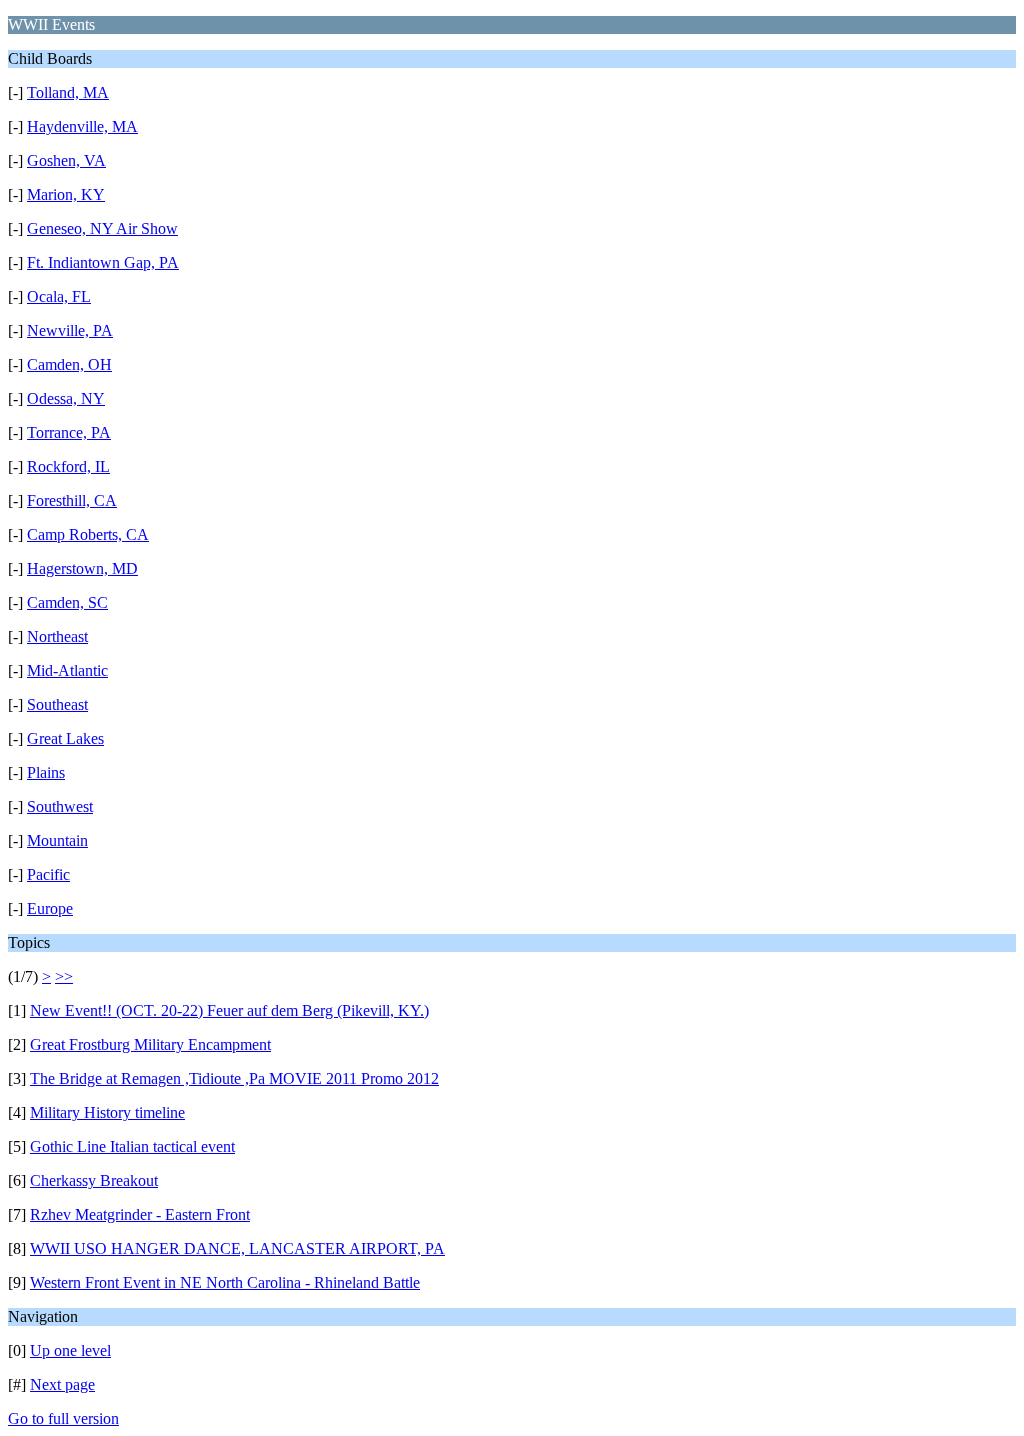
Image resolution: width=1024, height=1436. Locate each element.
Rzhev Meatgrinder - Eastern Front (140, 1214)
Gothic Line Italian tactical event (132, 1146)
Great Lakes (65, 738)
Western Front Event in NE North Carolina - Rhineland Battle (225, 1282)
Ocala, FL (59, 296)
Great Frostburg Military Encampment (150, 1044)
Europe (50, 908)
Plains (46, 772)
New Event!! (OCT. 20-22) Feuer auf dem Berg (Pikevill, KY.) (229, 1010)
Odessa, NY (66, 398)
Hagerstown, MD (82, 568)
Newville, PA (70, 330)
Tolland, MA (68, 92)
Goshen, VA (66, 160)
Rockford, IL (68, 466)
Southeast (57, 704)
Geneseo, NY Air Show (102, 228)
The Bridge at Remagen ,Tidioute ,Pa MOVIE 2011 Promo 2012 (234, 1078)
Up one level (70, 1350)
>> (64, 976)
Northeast (57, 636)
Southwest (60, 806)
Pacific (48, 874)
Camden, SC (67, 602)
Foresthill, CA (72, 500)
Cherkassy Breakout (94, 1180)
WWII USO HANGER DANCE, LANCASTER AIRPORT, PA (237, 1248)
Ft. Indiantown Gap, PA (103, 262)
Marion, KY (66, 194)
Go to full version (63, 1418)
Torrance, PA (69, 432)
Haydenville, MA (82, 126)
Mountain (57, 840)
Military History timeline (107, 1112)
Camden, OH (69, 364)
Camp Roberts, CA (88, 534)
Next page (62, 1384)
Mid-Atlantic (67, 670)
